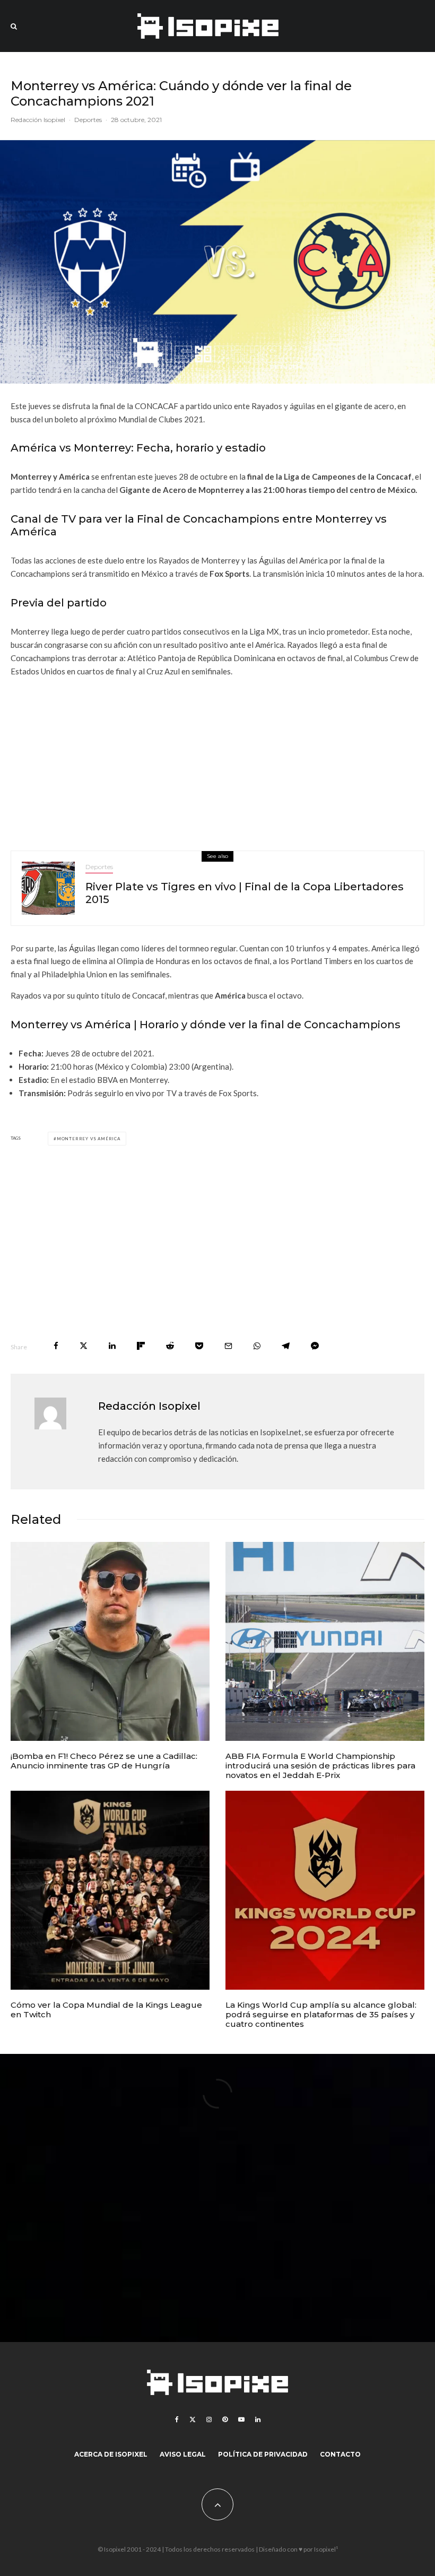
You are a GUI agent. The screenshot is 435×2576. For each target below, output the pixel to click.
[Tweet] (84, 1346)
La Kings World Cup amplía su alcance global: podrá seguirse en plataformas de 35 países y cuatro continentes (321, 2015)
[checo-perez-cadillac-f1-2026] (110, 1641)
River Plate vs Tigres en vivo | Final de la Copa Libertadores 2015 (245, 893)
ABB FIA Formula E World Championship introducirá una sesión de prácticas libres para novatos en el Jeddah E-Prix (320, 1766)
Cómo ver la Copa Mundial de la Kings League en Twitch (106, 2010)
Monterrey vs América (89, 1139)
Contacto (340, 2454)
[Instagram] (209, 2419)
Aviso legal (183, 2454)
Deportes (88, 120)
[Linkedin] (258, 2419)
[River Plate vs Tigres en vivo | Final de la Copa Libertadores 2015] (48, 888)
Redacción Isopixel (38, 120)
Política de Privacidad (263, 2454)
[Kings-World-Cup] (325, 1890)
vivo (143, 1093)
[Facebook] (177, 2419)
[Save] (199, 1346)
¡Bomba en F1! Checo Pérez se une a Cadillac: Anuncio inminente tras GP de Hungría (104, 1761)
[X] (193, 2419)
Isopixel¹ (326, 2549)
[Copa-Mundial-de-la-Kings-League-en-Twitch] (110, 1890)
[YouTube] (241, 2419)
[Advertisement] (217, 760)
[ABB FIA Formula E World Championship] (325, 1641)
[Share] (56, 1346)
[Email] (228, 1346)
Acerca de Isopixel (111, 2454)
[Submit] (170, 1346)
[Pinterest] (225, 2419)
